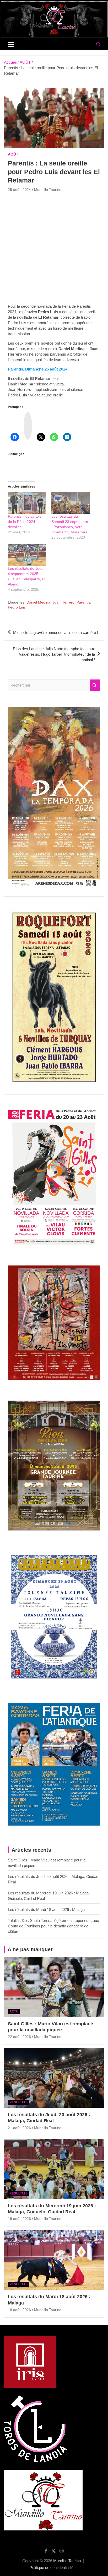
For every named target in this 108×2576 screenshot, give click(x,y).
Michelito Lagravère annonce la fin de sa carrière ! (56, 632)
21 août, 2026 (19, 2128)
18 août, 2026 (19, 2310)
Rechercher (95, 685)
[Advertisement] (54, 250)
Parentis (83, 602)
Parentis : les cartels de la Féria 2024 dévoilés (25, 522)
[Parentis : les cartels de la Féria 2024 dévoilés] (27, 503)
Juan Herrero (63, 602)
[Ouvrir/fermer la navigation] (11, 44)
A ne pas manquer (30, 1949)
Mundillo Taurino (48, 190)
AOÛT (13, 154)
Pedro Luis (17, 607)
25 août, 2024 (19, 190)
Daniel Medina (38, 602)
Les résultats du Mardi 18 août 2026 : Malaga (46, 1909)
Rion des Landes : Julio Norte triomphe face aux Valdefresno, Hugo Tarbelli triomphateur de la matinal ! (54, 654)
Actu (14, 2011)
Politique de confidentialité (52, 2567)
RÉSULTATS (18, 2102)
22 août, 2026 (19, 2037)
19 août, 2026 (19, 2219)
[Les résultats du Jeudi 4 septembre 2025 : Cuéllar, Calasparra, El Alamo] (27, 555)
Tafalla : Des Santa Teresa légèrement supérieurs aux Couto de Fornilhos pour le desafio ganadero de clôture (53, 1926)
